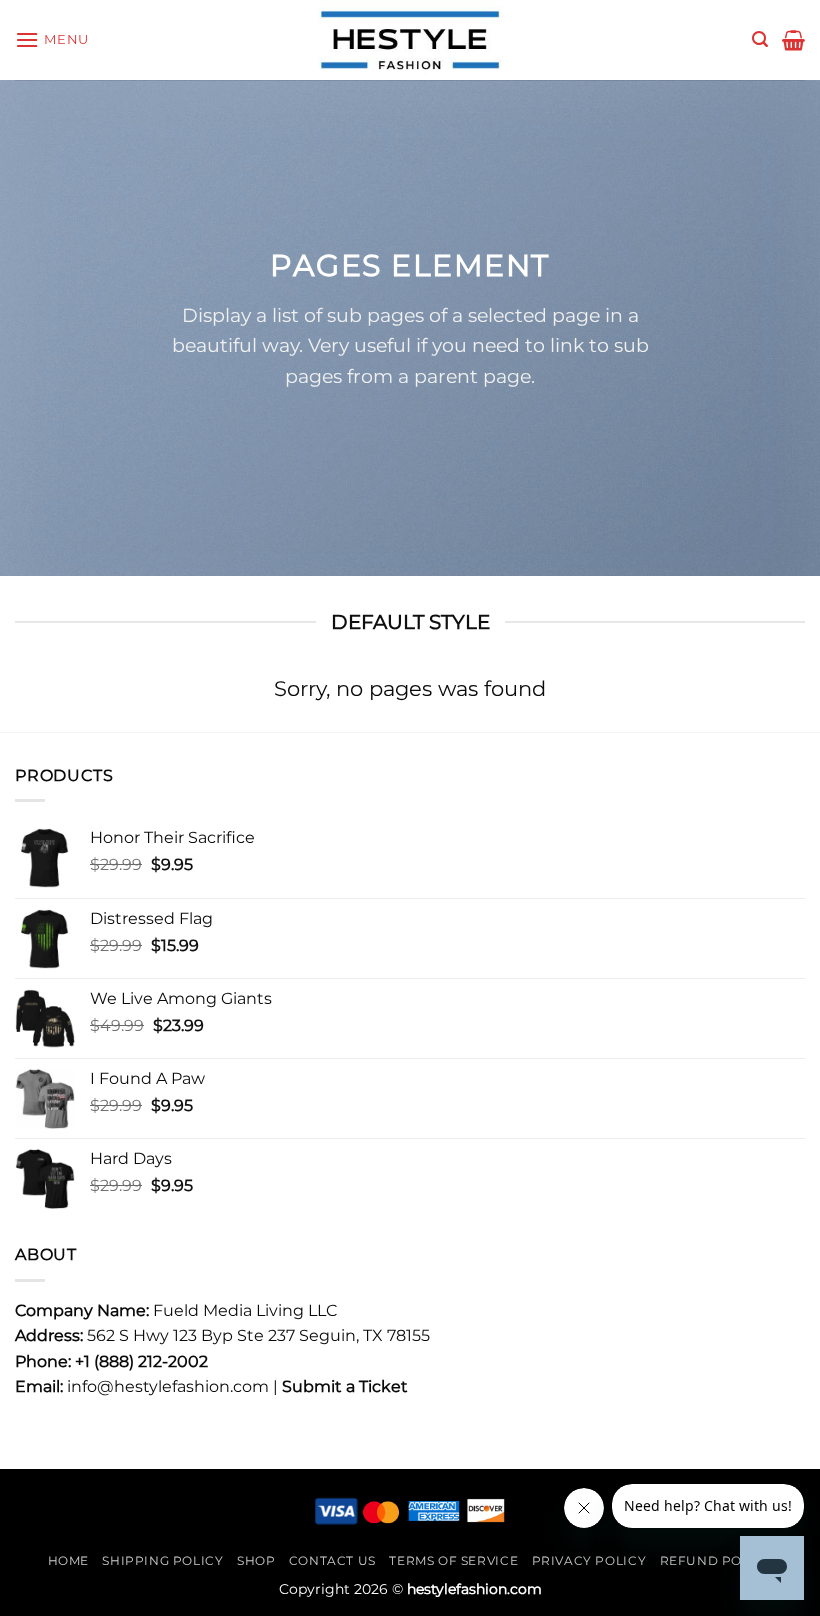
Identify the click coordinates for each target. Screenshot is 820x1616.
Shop (256, 1560)
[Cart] (793, 40)
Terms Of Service (453, 1560)
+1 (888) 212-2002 (141, 1361)
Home (68, 1560)
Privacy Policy (589, 1560)
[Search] (760, 39)
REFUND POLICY (716, 1560)
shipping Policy (162, 1560)
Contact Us (332, 1560)
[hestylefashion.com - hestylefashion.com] (410, 40)
